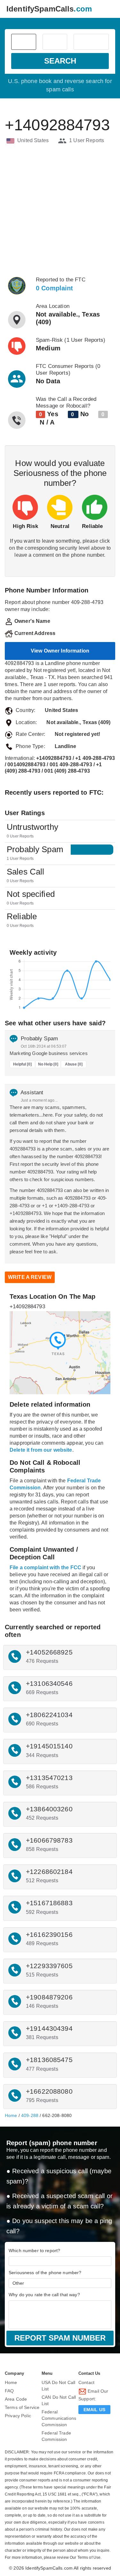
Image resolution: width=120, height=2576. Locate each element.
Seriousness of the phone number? (45, 2273)
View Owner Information (60, 651)
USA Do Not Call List (58, 2386)
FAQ (9, 2391)
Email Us (94, 2410)
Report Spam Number (60, 2338)
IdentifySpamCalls (49, 9)
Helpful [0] (22, 1064)
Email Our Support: (93, 2395)
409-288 (30, 2115)
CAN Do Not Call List (59, 2400)
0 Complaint (55, 288)
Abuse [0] (74, 1064)
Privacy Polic (18, 2416)
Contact (86, 2382)
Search (60, 61)
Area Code (16, 2399)
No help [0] (48, 1064)
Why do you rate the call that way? (44, 2295)
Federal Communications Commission (59, 2418)
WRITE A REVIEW (30, 1277)
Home (11, 2115)
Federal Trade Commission (56, 2436)
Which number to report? (34, 2251)
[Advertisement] (60, 210)
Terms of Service (22, 2407)
